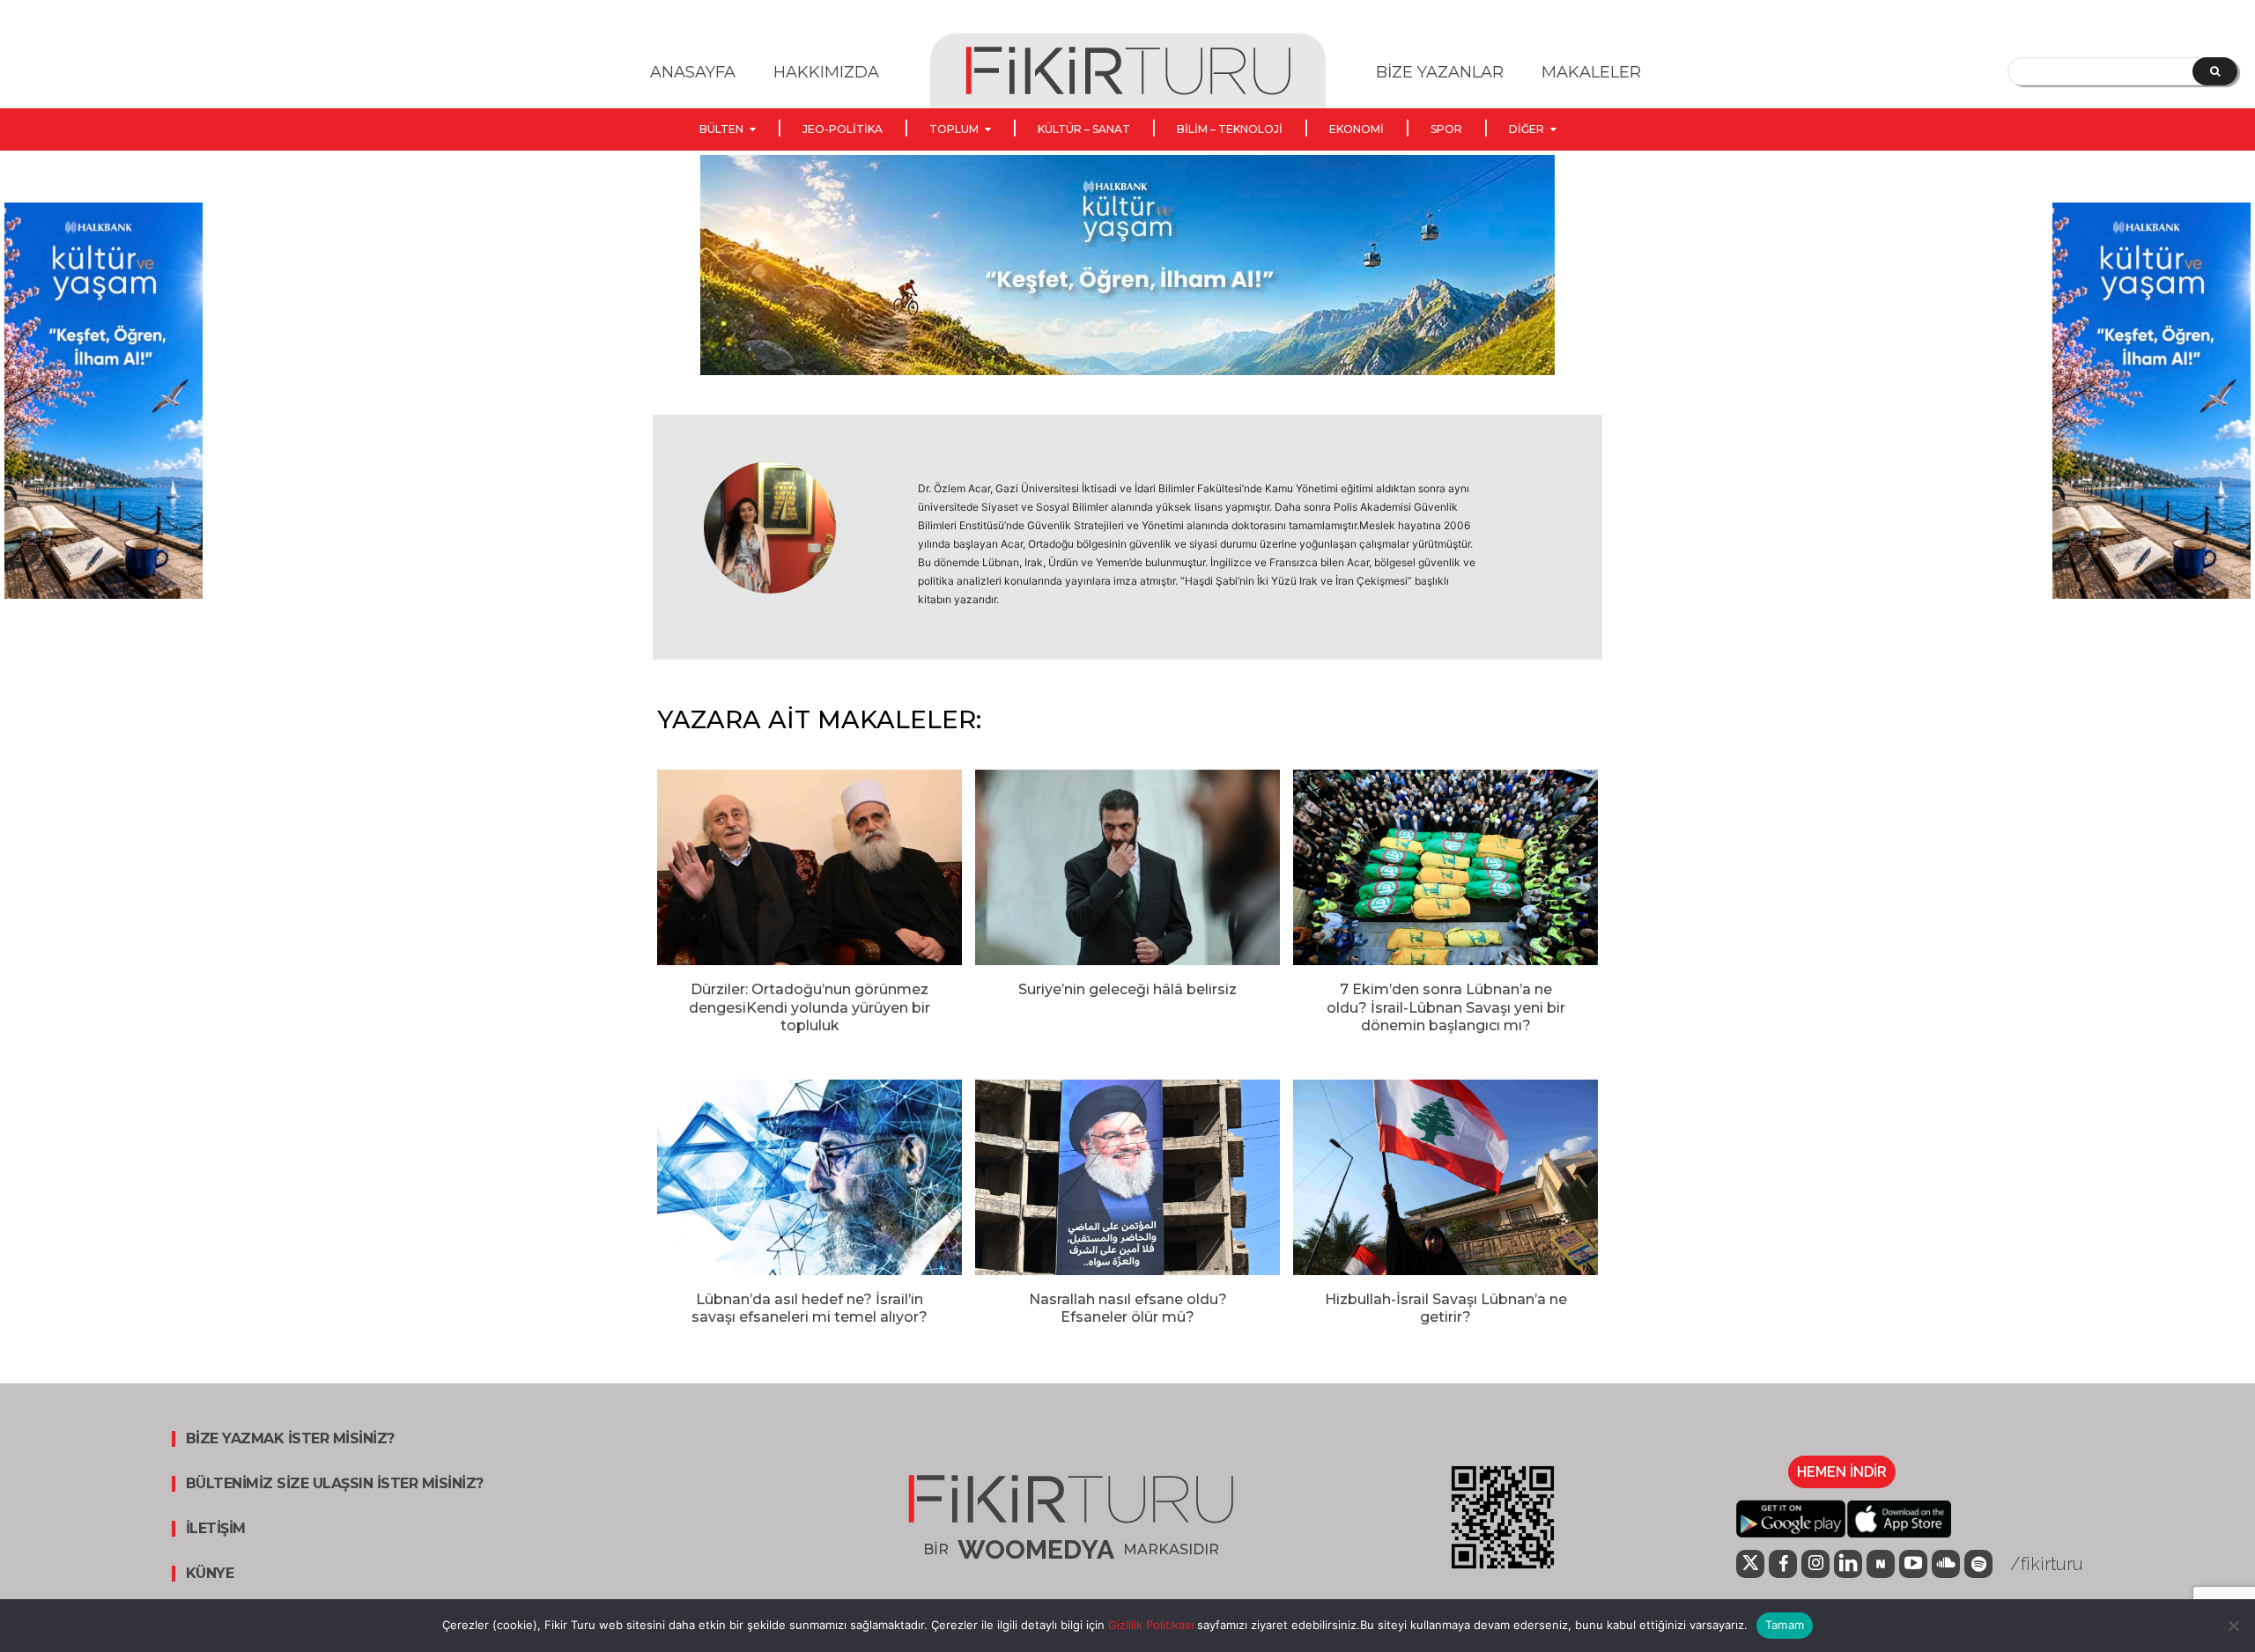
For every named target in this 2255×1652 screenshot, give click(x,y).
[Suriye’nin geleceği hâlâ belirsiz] (1127, 867)
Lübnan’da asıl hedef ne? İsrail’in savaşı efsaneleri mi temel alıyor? (810, 1309)
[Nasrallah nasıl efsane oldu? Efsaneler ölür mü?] (1127, 1177)
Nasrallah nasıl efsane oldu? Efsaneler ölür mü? (1128, 1309)
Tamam (1785, 1625)
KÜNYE (210, 1574)
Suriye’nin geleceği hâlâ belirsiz (1127, 989)
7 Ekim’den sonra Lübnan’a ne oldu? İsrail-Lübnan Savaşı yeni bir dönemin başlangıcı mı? (1446, 1008)
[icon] (1750, 1565)
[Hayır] (2233, 1626)
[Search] (2215, 71)
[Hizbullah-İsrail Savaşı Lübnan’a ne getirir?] (1445, 1177)
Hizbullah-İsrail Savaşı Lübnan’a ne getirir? (1446, 1309)
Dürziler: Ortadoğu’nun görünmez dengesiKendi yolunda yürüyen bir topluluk (810, 1008)
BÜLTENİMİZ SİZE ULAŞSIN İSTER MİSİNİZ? (335, 1484)
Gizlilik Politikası (1149, 1625)
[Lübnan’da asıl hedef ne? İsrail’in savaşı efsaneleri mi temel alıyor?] (810, 1177)
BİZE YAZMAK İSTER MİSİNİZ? (290, 1439)
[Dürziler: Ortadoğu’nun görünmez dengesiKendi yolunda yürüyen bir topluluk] (810, 867)
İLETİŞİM (216, 1529)
